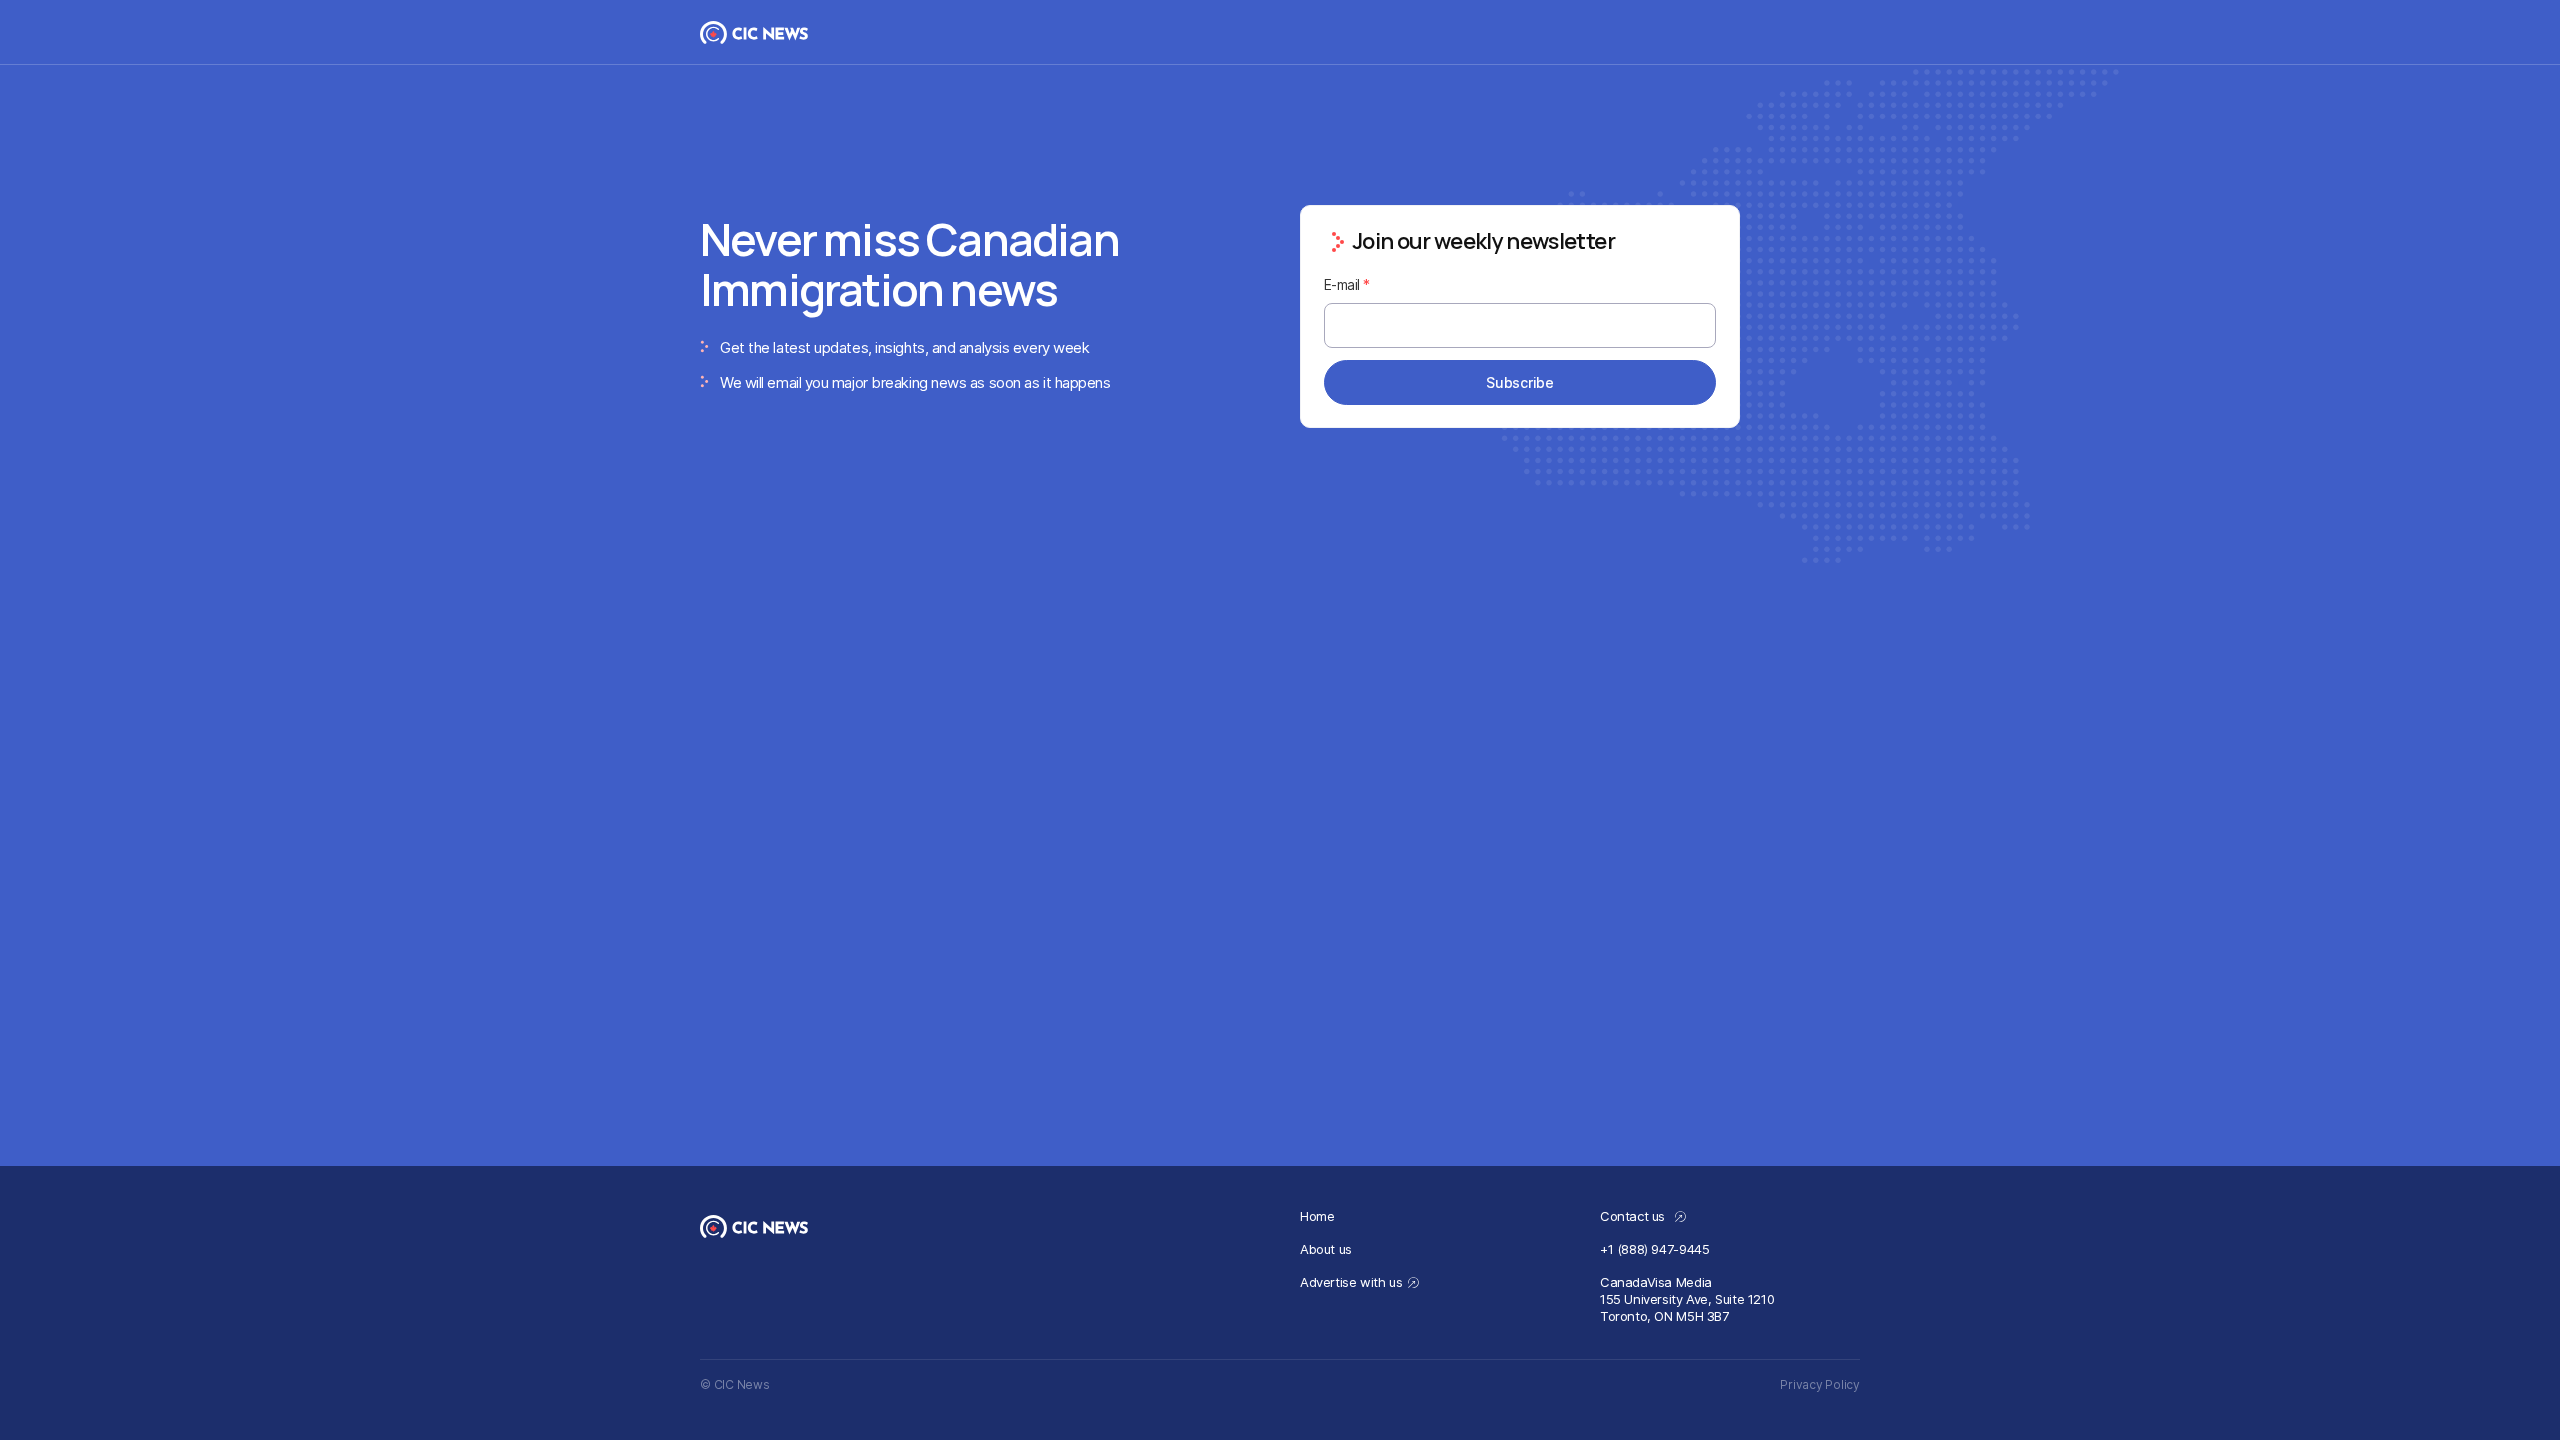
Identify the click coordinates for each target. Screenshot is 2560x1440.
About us (1326, 1249)
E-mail (1347, 284)
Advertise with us (1351, 1282)
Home (1317, 1216)
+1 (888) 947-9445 (1654, 1249)
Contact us (1634, 1216)
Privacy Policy (1820, 1384)
